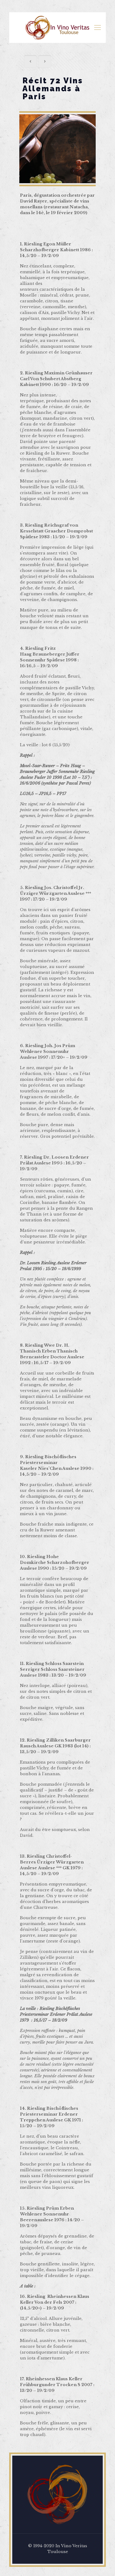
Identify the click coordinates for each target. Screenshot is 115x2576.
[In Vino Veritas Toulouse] (57, 28)
